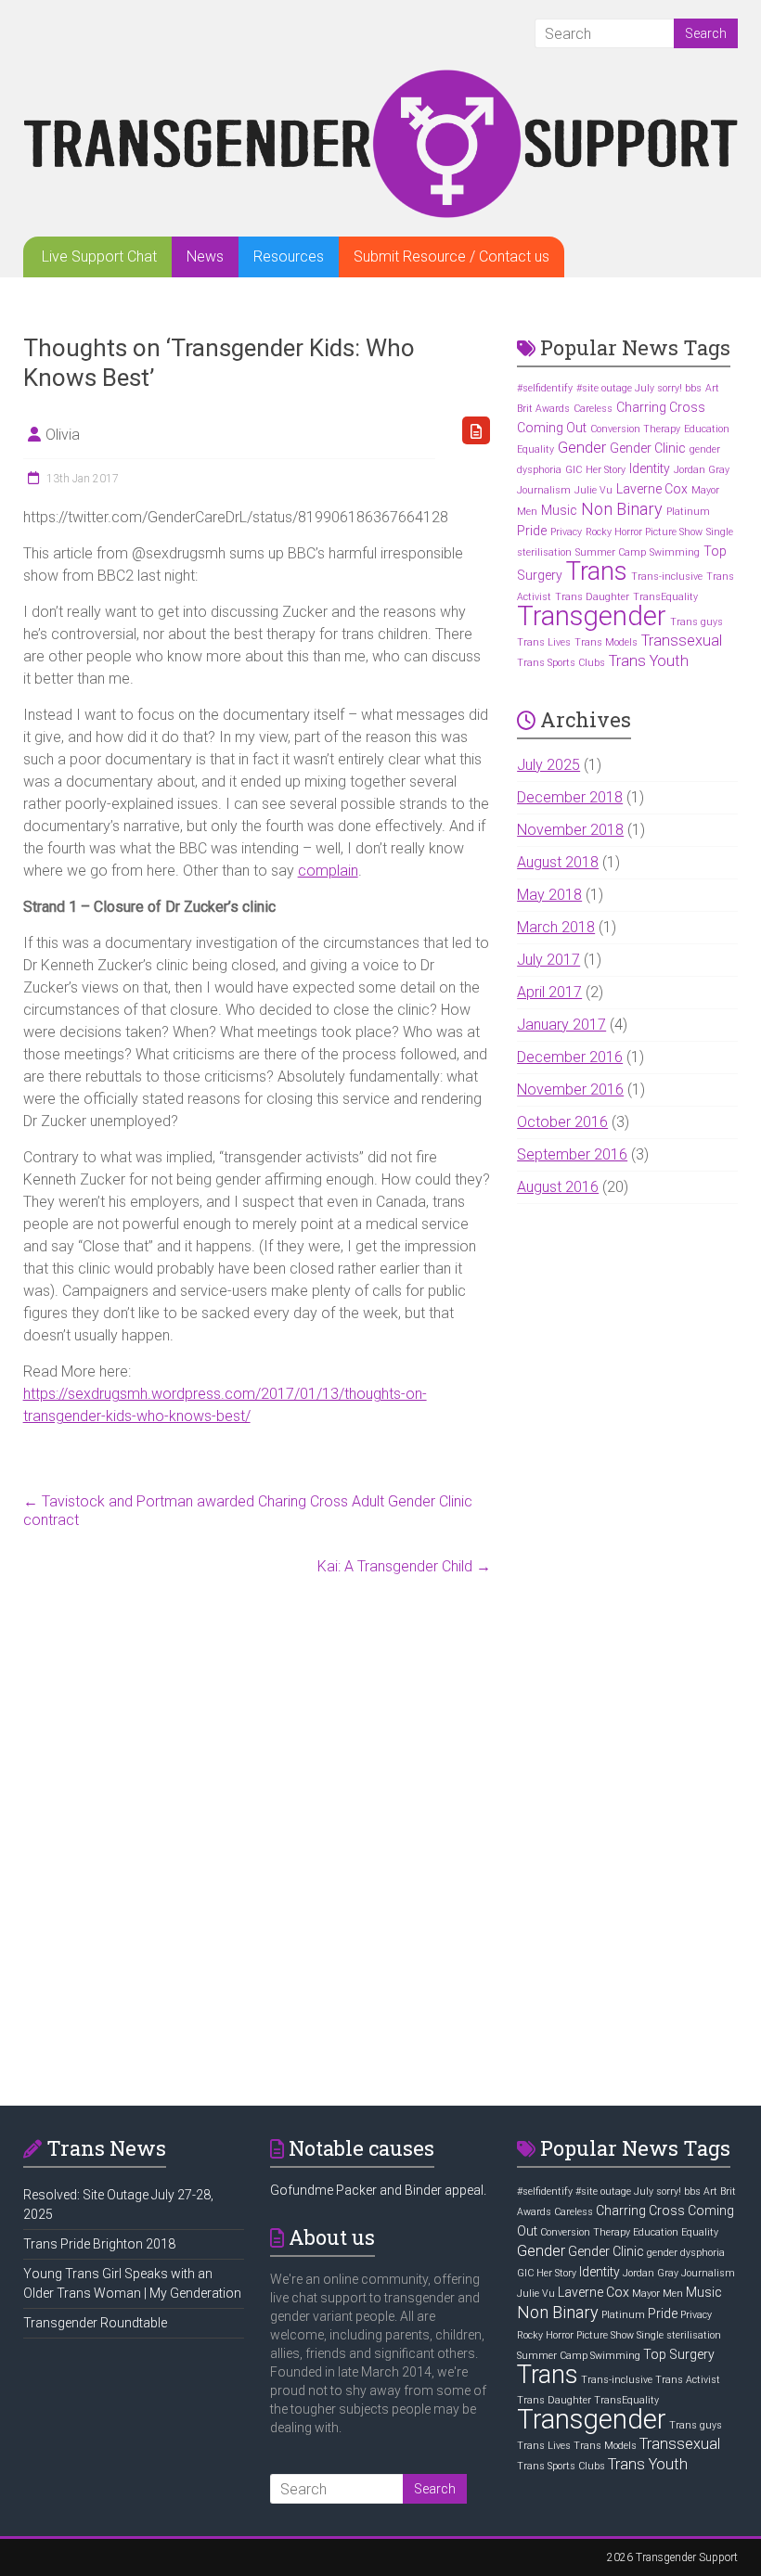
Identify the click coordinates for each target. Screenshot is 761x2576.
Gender (582, 448)
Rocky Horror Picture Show (644, 532)
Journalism (544, 490)
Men (527, 512)
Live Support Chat (99, 256)
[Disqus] (258, 1836)
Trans (597, 571)
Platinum (688, 512)
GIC (574, 470)
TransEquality (665, 597)
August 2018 (558, 862)
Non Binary (622, 509)
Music (559, 510)
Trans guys (697, 622)
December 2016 (570, 1057)
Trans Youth (649, 661)
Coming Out (552, 428)
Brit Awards (543, 409)
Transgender (592, 616)
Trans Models (606, 642)
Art (712, 388)
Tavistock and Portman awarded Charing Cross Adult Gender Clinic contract (248, 1511)
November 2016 (570, 1089)
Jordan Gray (702, 470)
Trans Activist (688, 2380)
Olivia (63, 435)
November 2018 (570, 830)
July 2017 (548, 960)
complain (328, 871)
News (205, 256)
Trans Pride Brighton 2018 (99, 2244)
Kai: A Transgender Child (404, 1566)
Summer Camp (611, 552)
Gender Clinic (648, 448)
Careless (593, 409)
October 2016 (562, 1122)
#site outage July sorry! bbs (639, 388)
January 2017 (561, 1025)
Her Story (606, 470)
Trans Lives (544, 642)
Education (707, 429)
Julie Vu (593, 490)
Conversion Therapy (635, 429)
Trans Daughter (592, 597)
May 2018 (549, 895)
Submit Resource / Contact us (451, 256)
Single (720, 532)
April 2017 (549, 992)
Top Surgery (679, 2354)
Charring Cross (661, 407)
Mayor (705, 490)
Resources (289, 256)
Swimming (675, 552)
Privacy (566, 532)
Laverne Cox (652, 489)
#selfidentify (545, 388)
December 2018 (570, 797)
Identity (650, 468)
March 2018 (556, 927)
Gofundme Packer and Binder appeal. (378, 2190)
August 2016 (558, 1187)
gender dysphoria (686, 2253)
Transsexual (682, 641)
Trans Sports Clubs (561, 663)
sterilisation (544, 552)
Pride (532, 531)
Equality (535, 449)
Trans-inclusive (667, 577)
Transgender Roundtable (95, 2323)
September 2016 (572, 1154)
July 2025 (548, 765)
